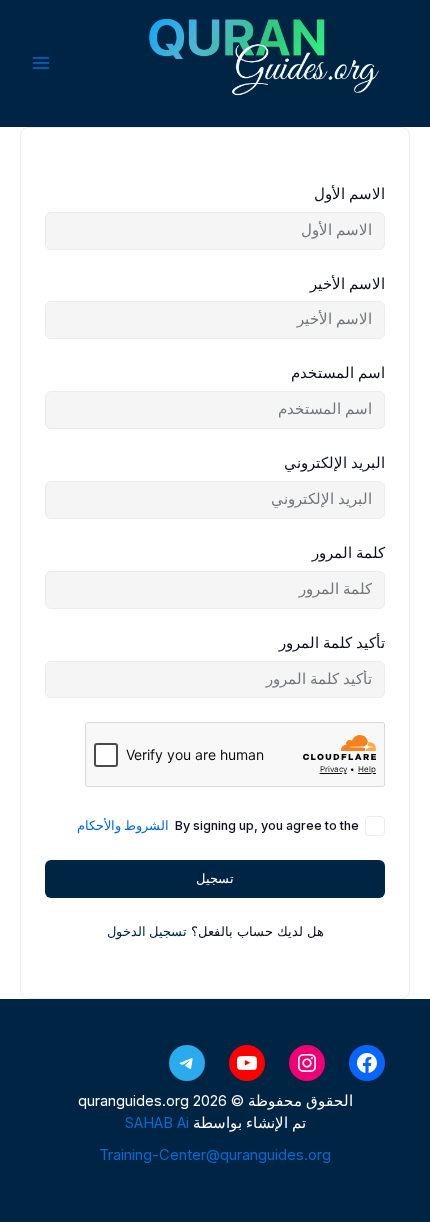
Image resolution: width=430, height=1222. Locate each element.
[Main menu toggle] (41, 63)
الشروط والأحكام (123, 825)
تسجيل (215, 878)
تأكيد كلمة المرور (332, 643)
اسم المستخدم (338, 373)
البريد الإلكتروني (334, 463)
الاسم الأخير (347, 284)
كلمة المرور (348, 553)
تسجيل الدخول (147, 931)
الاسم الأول (349, 194)
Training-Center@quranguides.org (215, 1155)
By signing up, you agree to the (218, 825)
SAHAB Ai (157, 1123)
